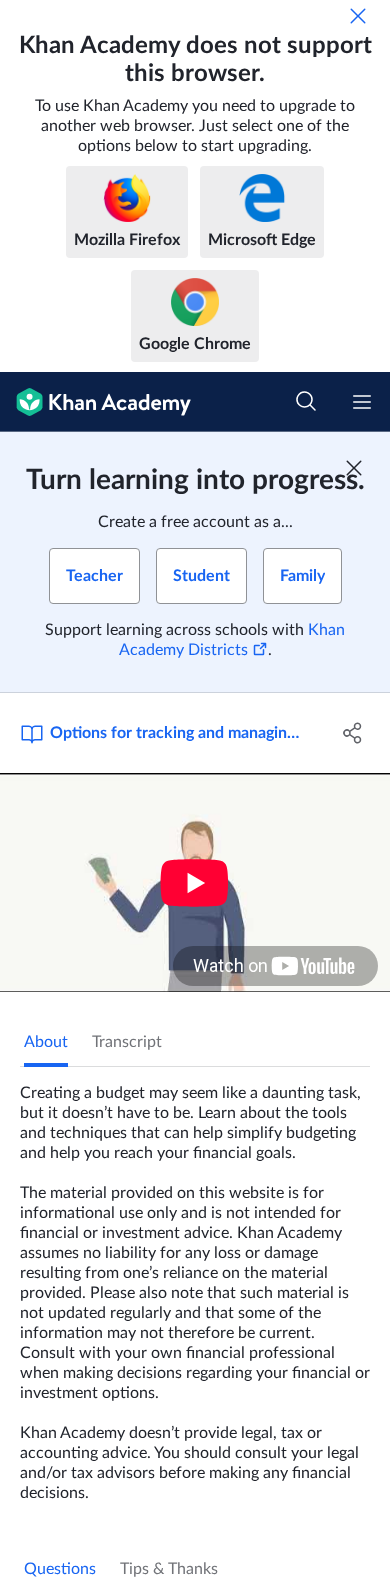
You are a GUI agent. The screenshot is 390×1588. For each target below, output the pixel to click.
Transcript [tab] (127, 1042)
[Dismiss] (358, 16)
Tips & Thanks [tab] (169, 1569)
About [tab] (46, 1042)
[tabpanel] (195, 1285)
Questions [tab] (60, 1569)
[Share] (352, 733)
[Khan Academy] (95, 402)
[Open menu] (362, 402)
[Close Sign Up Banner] (354, 468)
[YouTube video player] (195, 882)
